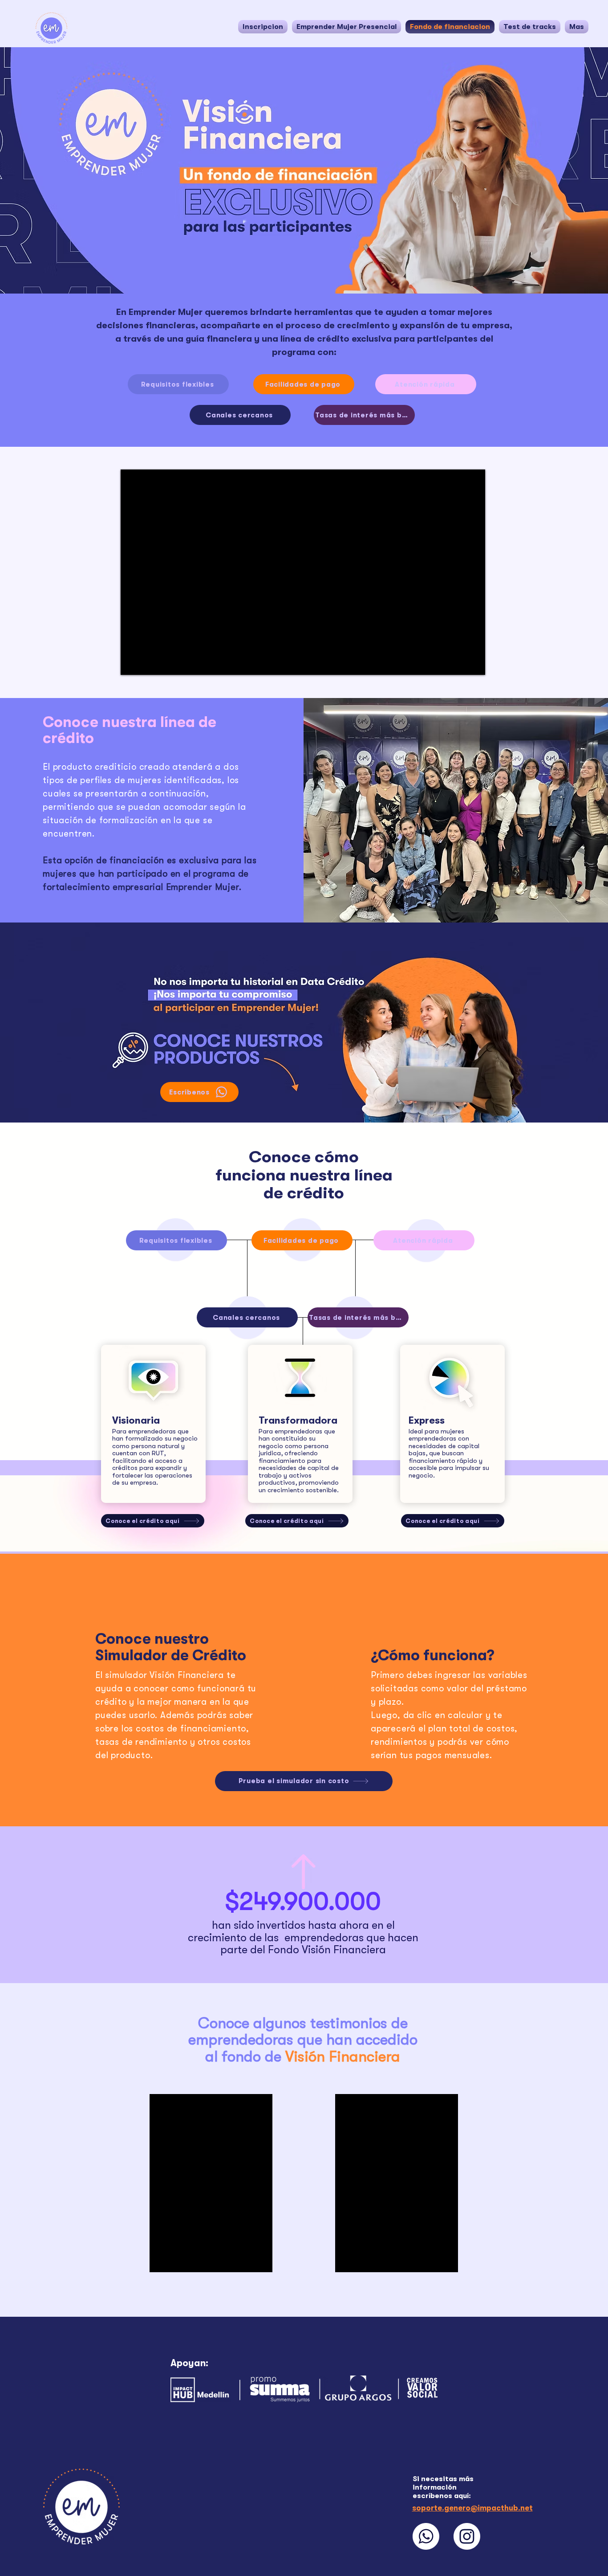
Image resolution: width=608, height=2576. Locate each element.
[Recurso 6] (426, 2536)
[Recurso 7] (467, 2536)
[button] (347, 27)
